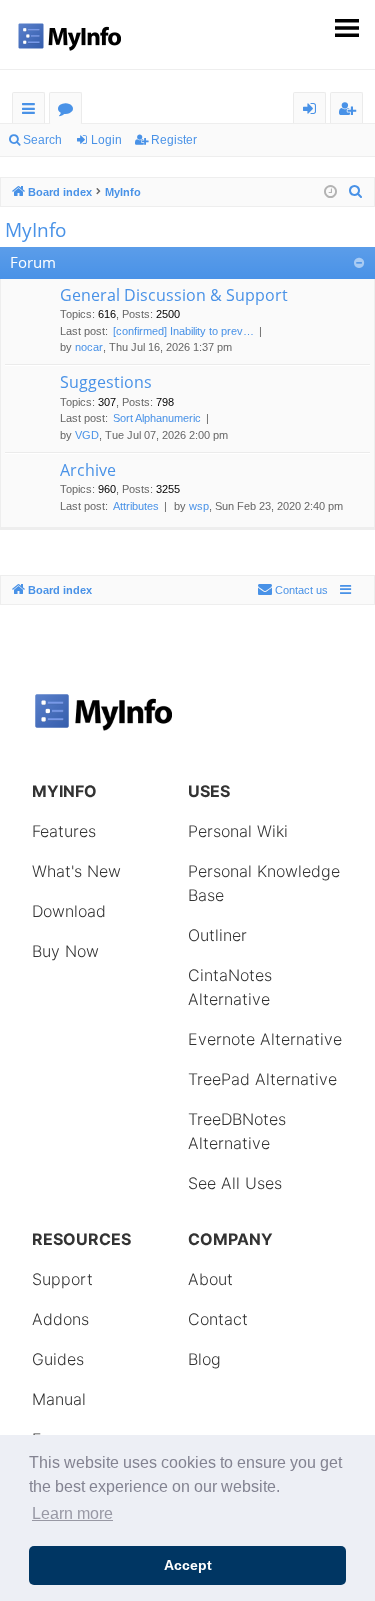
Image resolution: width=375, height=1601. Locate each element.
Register (174, 140)
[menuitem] (356, 192)
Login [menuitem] (313, 111)
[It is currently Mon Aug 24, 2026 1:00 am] (330, 192)
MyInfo (35, 230)
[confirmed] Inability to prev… (183, 331)
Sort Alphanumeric (157, 418)
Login (106, 140)
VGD (87, 435)
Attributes (136, 506)
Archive (88, 470)
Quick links (32, 111)
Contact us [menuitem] (301, 590)
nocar (89, 347)
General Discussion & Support (174, 295)
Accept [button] (188, 1565)
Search (42, 140)
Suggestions (106, 382)
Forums (69, 111)
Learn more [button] (72, 1513)
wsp (199, 506)
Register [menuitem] (351, 111)
